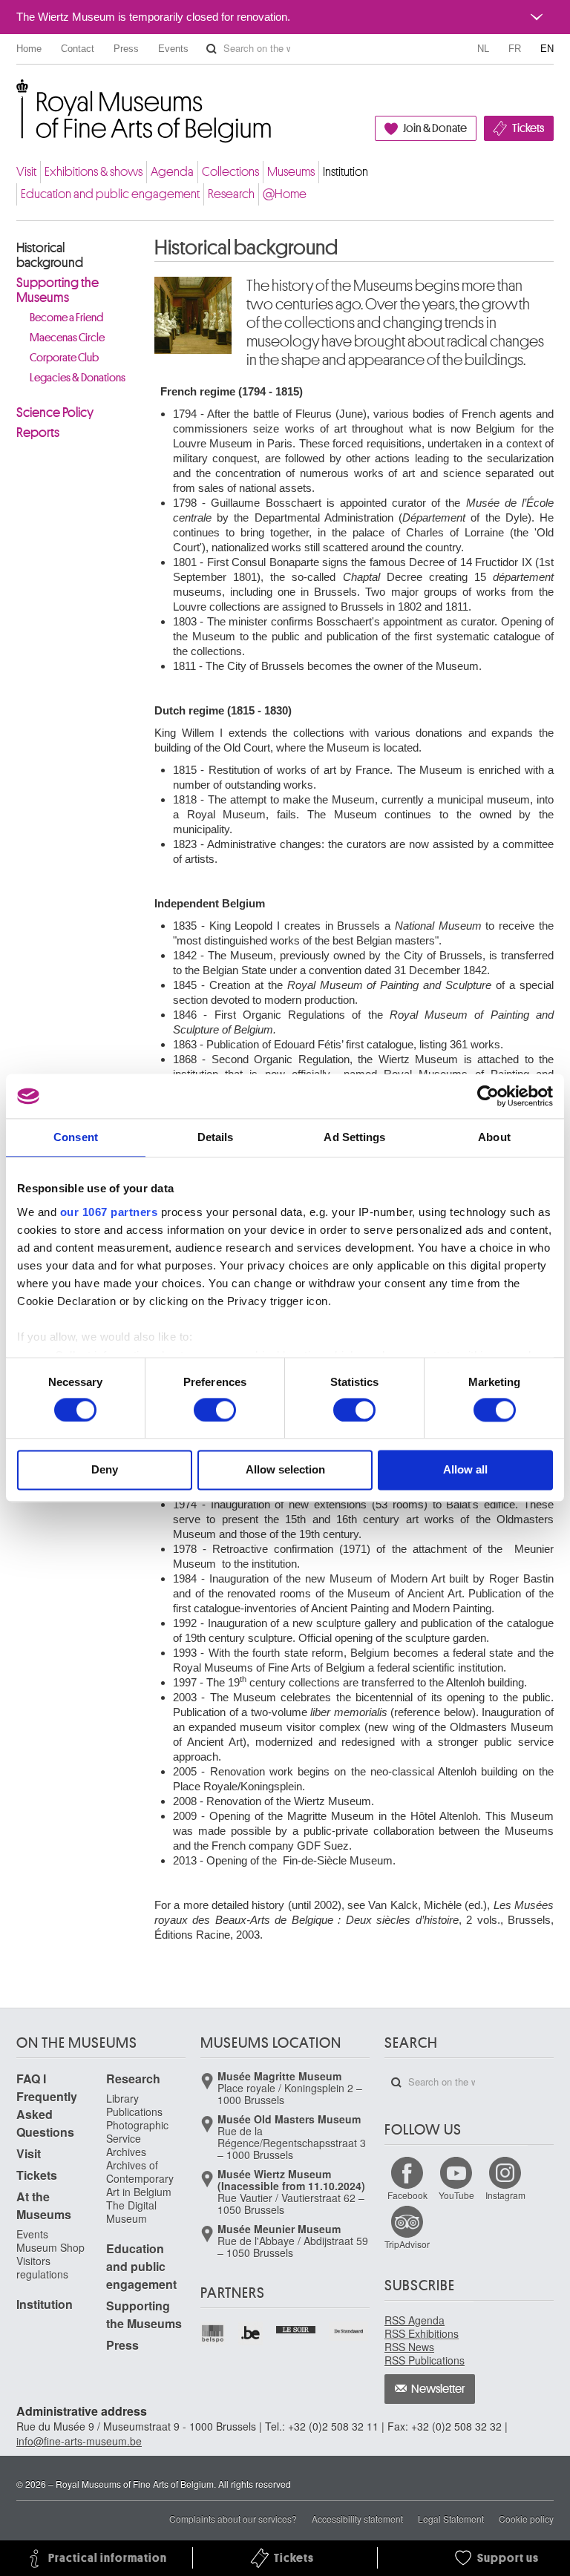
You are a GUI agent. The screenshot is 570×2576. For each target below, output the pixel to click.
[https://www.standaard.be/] (349, 2331)
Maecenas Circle (67, 338)
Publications (134, 2112)
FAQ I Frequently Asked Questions (47, 2105)
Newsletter (438, 2389)
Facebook (407, 2195)
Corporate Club (64, 358)
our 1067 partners (109, 1212)
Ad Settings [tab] (354, 1137)
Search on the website (212, 49)
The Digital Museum (131, 2212)
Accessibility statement (357, 2518)
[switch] (215, 1410)
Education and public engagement (110, 194)
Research (231, 194)
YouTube (456, 2195)
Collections (230, 172)
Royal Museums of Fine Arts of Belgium (16, 96)
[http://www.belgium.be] (251, 2334)
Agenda (172, 172)
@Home (285, 194)
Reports (38, 433)
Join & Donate (435, 128)
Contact (78, 49)
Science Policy (55, 413)
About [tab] (494, 1137)
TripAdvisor (407, 2244)
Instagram (505, 2195)
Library (122, 2098)
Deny (105, 1470)
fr (515, 49)
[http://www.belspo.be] (213, 2334)
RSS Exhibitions (422, 2333)
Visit (26, 172)
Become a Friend (66, 318)
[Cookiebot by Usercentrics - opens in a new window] (488, 1096)
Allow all (465, 1470)
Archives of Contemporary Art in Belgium (140, 2178)
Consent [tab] (76, 1137)
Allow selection (285, 1470)
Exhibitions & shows (94, 172)
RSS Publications (425, 2360)
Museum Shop (50, 2247)
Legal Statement (451, 2518)
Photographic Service (137, 2132)
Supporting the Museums (58, 290)
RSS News (409, 2347)
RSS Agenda (415, 2320)
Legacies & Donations (78, 378)
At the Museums (44, 2205)
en (547, 49)
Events (173, 49)
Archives (126, 2152)
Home (29, 49)
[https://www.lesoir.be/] (297, 2328)
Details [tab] (216, 1137)
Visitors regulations (42, 2267)
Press (126, 49)
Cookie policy (526, 2518)
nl (483, 49)
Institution (345, 172)
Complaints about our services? (233, 2518)
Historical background (50, 255)
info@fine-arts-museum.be (79, 2441)
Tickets (528, 128)
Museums (291, 172)
